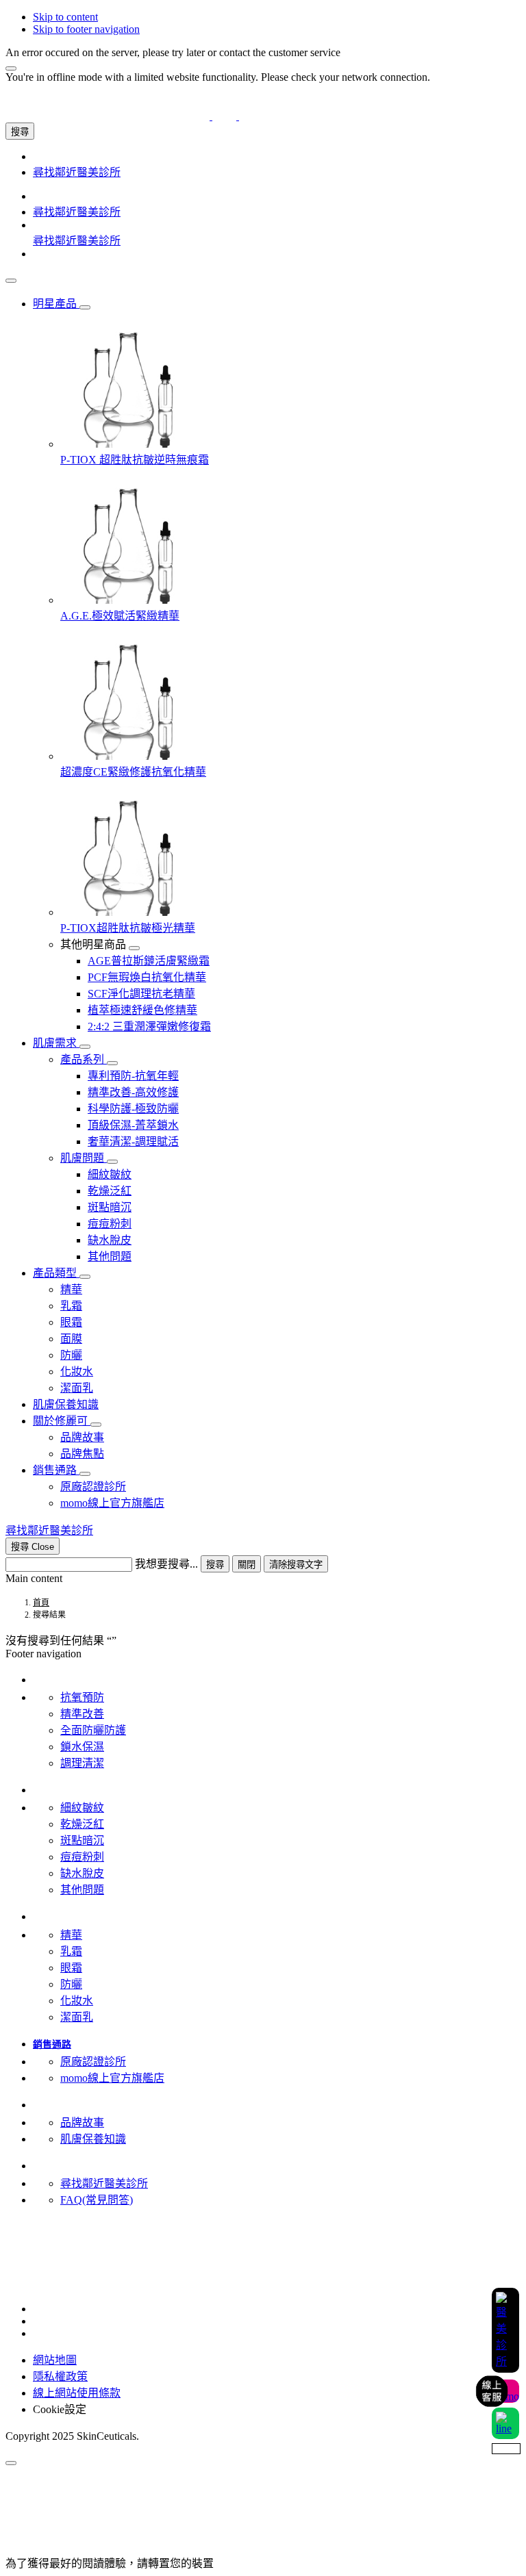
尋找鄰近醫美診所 (104, 2183)
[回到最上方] (11, 2463)
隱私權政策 (60, 2376)
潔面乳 (77, 2017)
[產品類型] (85, 1277)
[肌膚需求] (85, 1047)
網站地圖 (55, 2360)
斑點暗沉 (82, 1840)
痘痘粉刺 (82, 1857)
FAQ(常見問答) (97, 2200)
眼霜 (71, 1968)
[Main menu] (11, 281)
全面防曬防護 (93, 1730)
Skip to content (65, 17)
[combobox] (69, 1565)
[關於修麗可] (96, 1425)
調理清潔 (82, 1763)
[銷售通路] (85, 1474)
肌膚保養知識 (93, 2139)
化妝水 (77, 2001)
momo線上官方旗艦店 (112, 2078)
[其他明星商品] (134, 948)
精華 (71, 1935)
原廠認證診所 (93, 2062)
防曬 (71, 1984)
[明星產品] (85, 307)
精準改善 (82, 1714)
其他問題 (82, 1890)
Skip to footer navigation (86, 29)
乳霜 (71, 1951)
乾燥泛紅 (82, 1824)
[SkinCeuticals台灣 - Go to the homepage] (224, 116)
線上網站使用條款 (77, 2393)
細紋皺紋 (82, 1808)
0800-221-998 (36, 2257)
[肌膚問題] (112, 1162)
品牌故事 (82, 2122)
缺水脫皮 (82, 1873)
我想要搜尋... (166, 1564)
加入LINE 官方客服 (52, 2244)
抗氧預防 (82, 1697)
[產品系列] (112, 1063)
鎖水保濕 (82, 1747)
